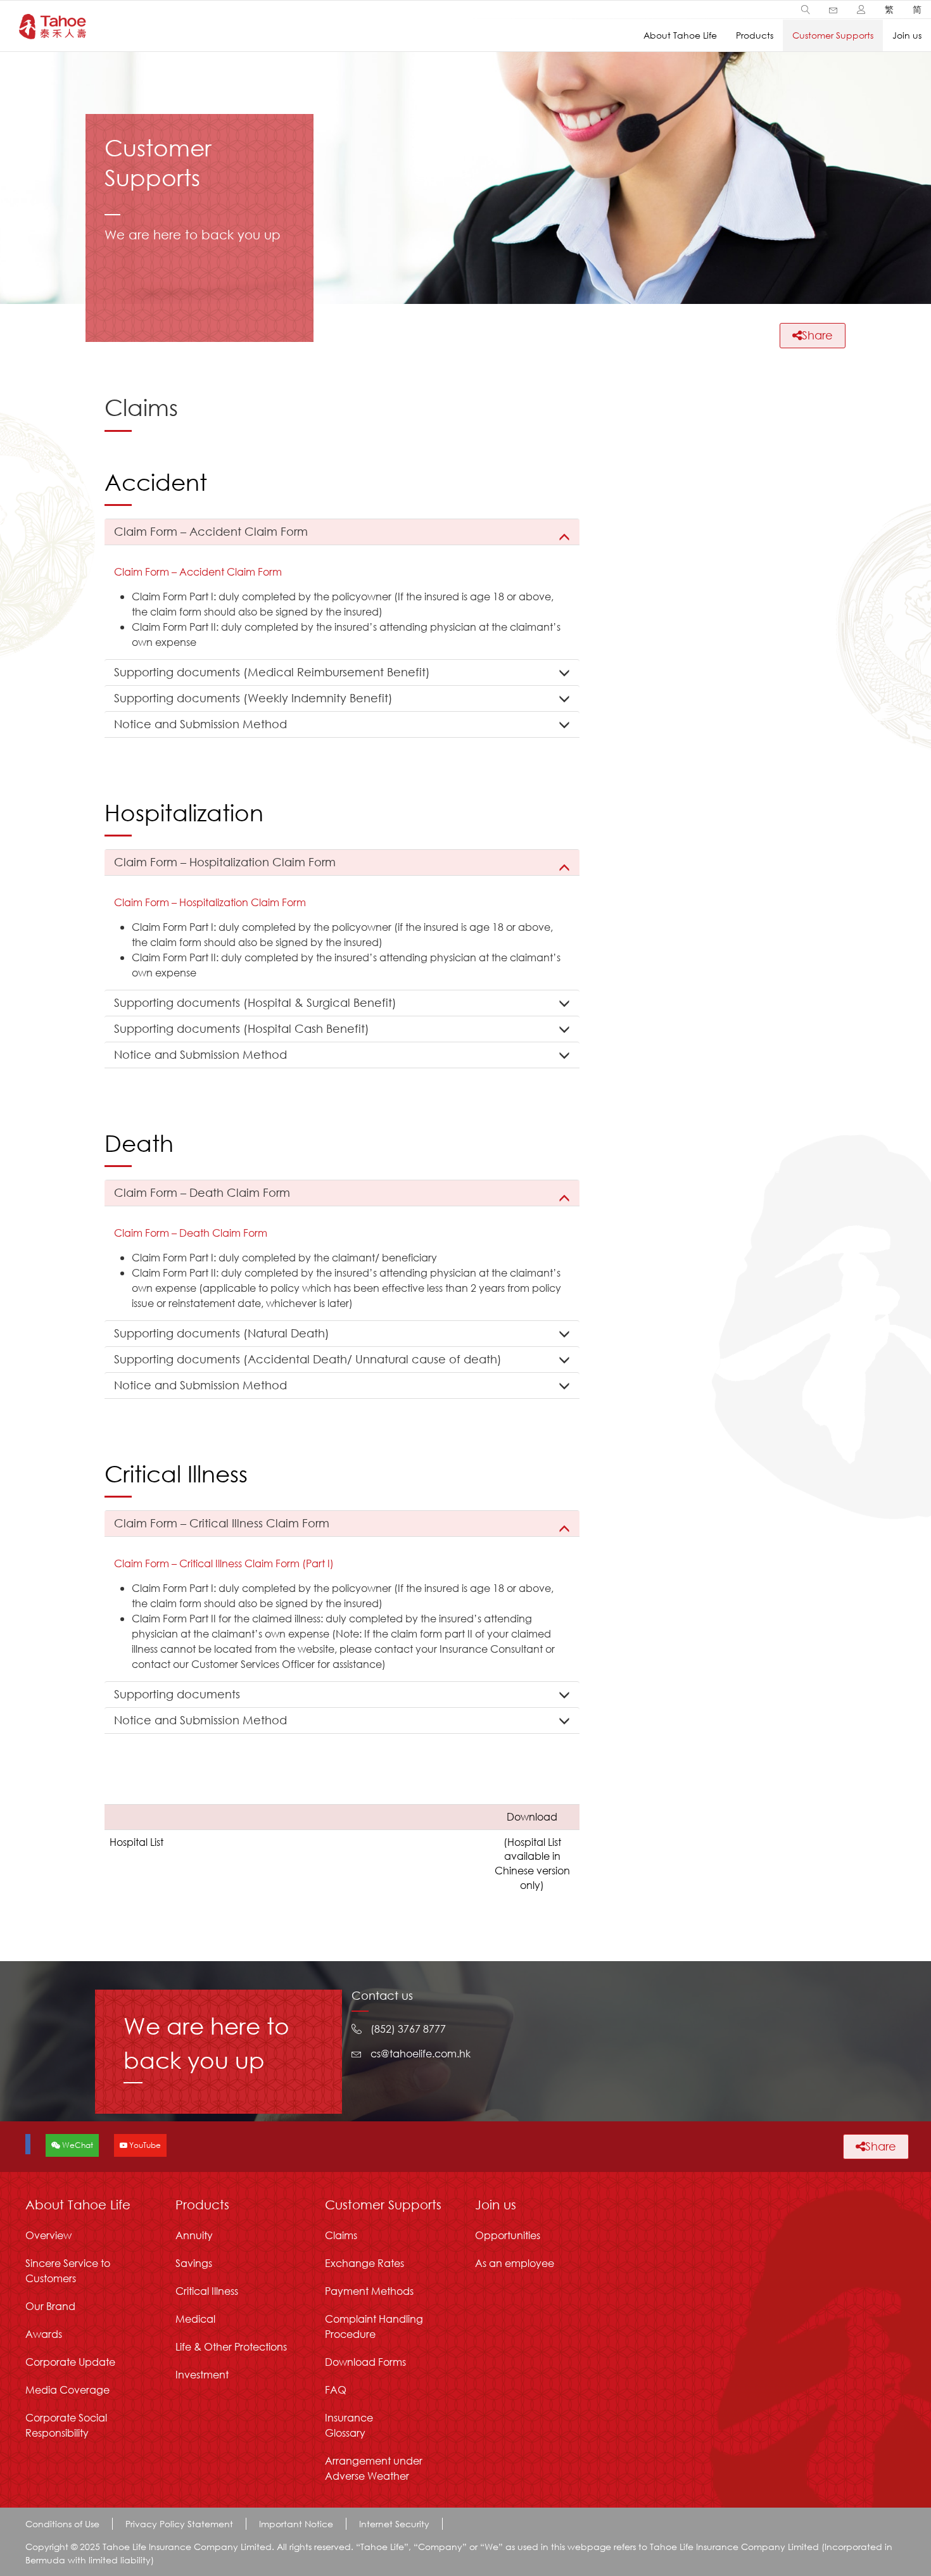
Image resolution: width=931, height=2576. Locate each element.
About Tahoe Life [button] (680, 35)
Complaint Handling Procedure (374, 2326)
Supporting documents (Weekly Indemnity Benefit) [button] (253, 698)
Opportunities (508, 2235)
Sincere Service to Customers (68, 2270)
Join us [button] (907, 35)
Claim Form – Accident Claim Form (198, 571)
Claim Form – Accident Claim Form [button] (211, 531)
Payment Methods (369, 2291)
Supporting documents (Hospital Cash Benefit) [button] (242, 1028)
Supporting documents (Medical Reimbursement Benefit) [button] (272, 672)
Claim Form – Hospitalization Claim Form (210, 902)
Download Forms (365, 2362)
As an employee (515, 2263)
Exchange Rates (364, 2263)
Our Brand (50, 2306)
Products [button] (755, 35)
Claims (341, 2235)
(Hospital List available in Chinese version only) (532, 1864)
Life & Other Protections (231, 2346)
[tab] (342, 532)
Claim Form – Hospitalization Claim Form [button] (225, 862)
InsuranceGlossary (349, 2425)
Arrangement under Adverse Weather (374, 2468)
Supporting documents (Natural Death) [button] (222, 1333)
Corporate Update (70, 2362)
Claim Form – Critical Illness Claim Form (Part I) (224, 1563)
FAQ (336, 2390)
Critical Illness (207, 2291)
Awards (44, 2334)
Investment (202, 2374)
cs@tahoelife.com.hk (421, 2053)
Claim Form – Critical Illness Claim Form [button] (222, 1523)
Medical (195, 2319)
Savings (194, 2263)
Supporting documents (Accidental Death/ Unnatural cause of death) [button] (308, 1359)
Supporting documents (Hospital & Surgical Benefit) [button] (255, 1002)
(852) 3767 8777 (408, 2029)
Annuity (194, 2235)
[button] (806, 9)
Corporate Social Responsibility (66, 2425)
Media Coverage (67, 2390)
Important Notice (296, 2524)
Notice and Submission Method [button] (200, 724)
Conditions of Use (62, 2524)
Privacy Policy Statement (179, 2524)
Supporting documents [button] (177, 1694)
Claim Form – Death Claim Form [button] (202, 1192)
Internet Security (394, 2524)
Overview (48, 2235)
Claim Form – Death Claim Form (191, 1233)
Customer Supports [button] (833, 35)
